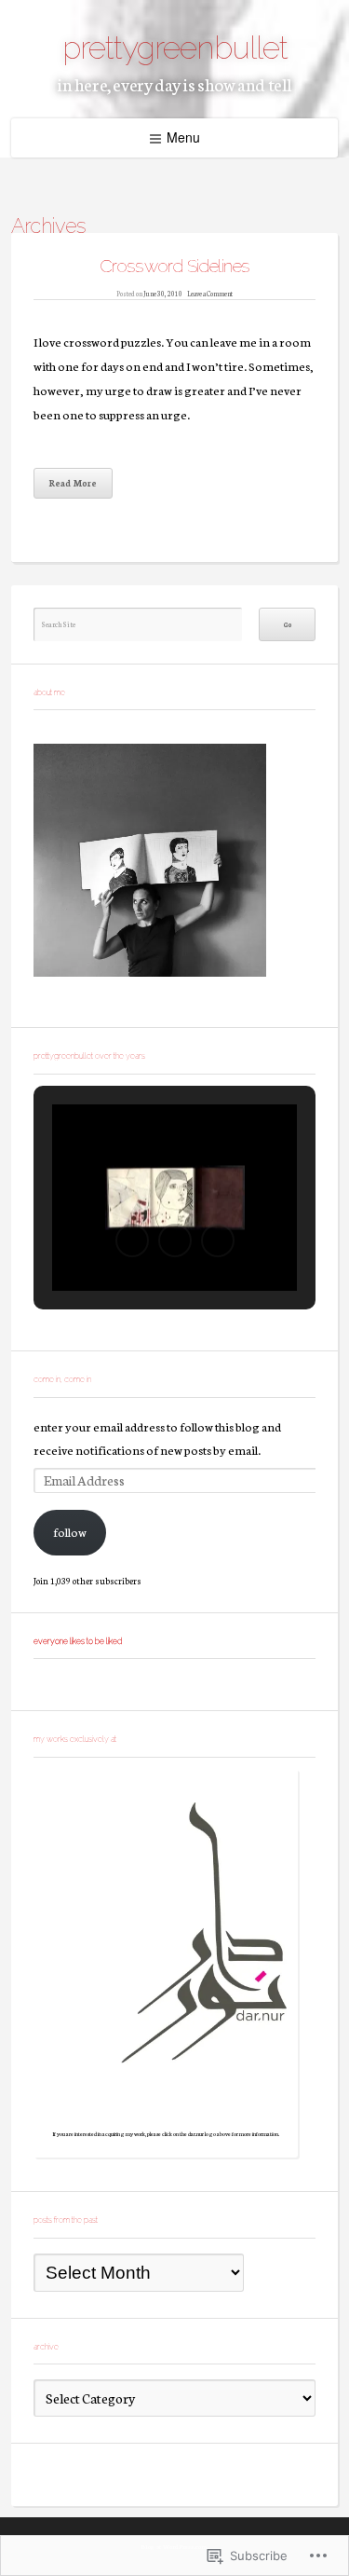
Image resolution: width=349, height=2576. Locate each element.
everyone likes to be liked (78, 1641)
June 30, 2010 (163, 294)
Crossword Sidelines (175, 266)
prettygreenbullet (175, 48)
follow (70, 1531)
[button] (132, 1240)
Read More (73, 483)
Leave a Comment (210, 294)
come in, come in (62, 1379)
